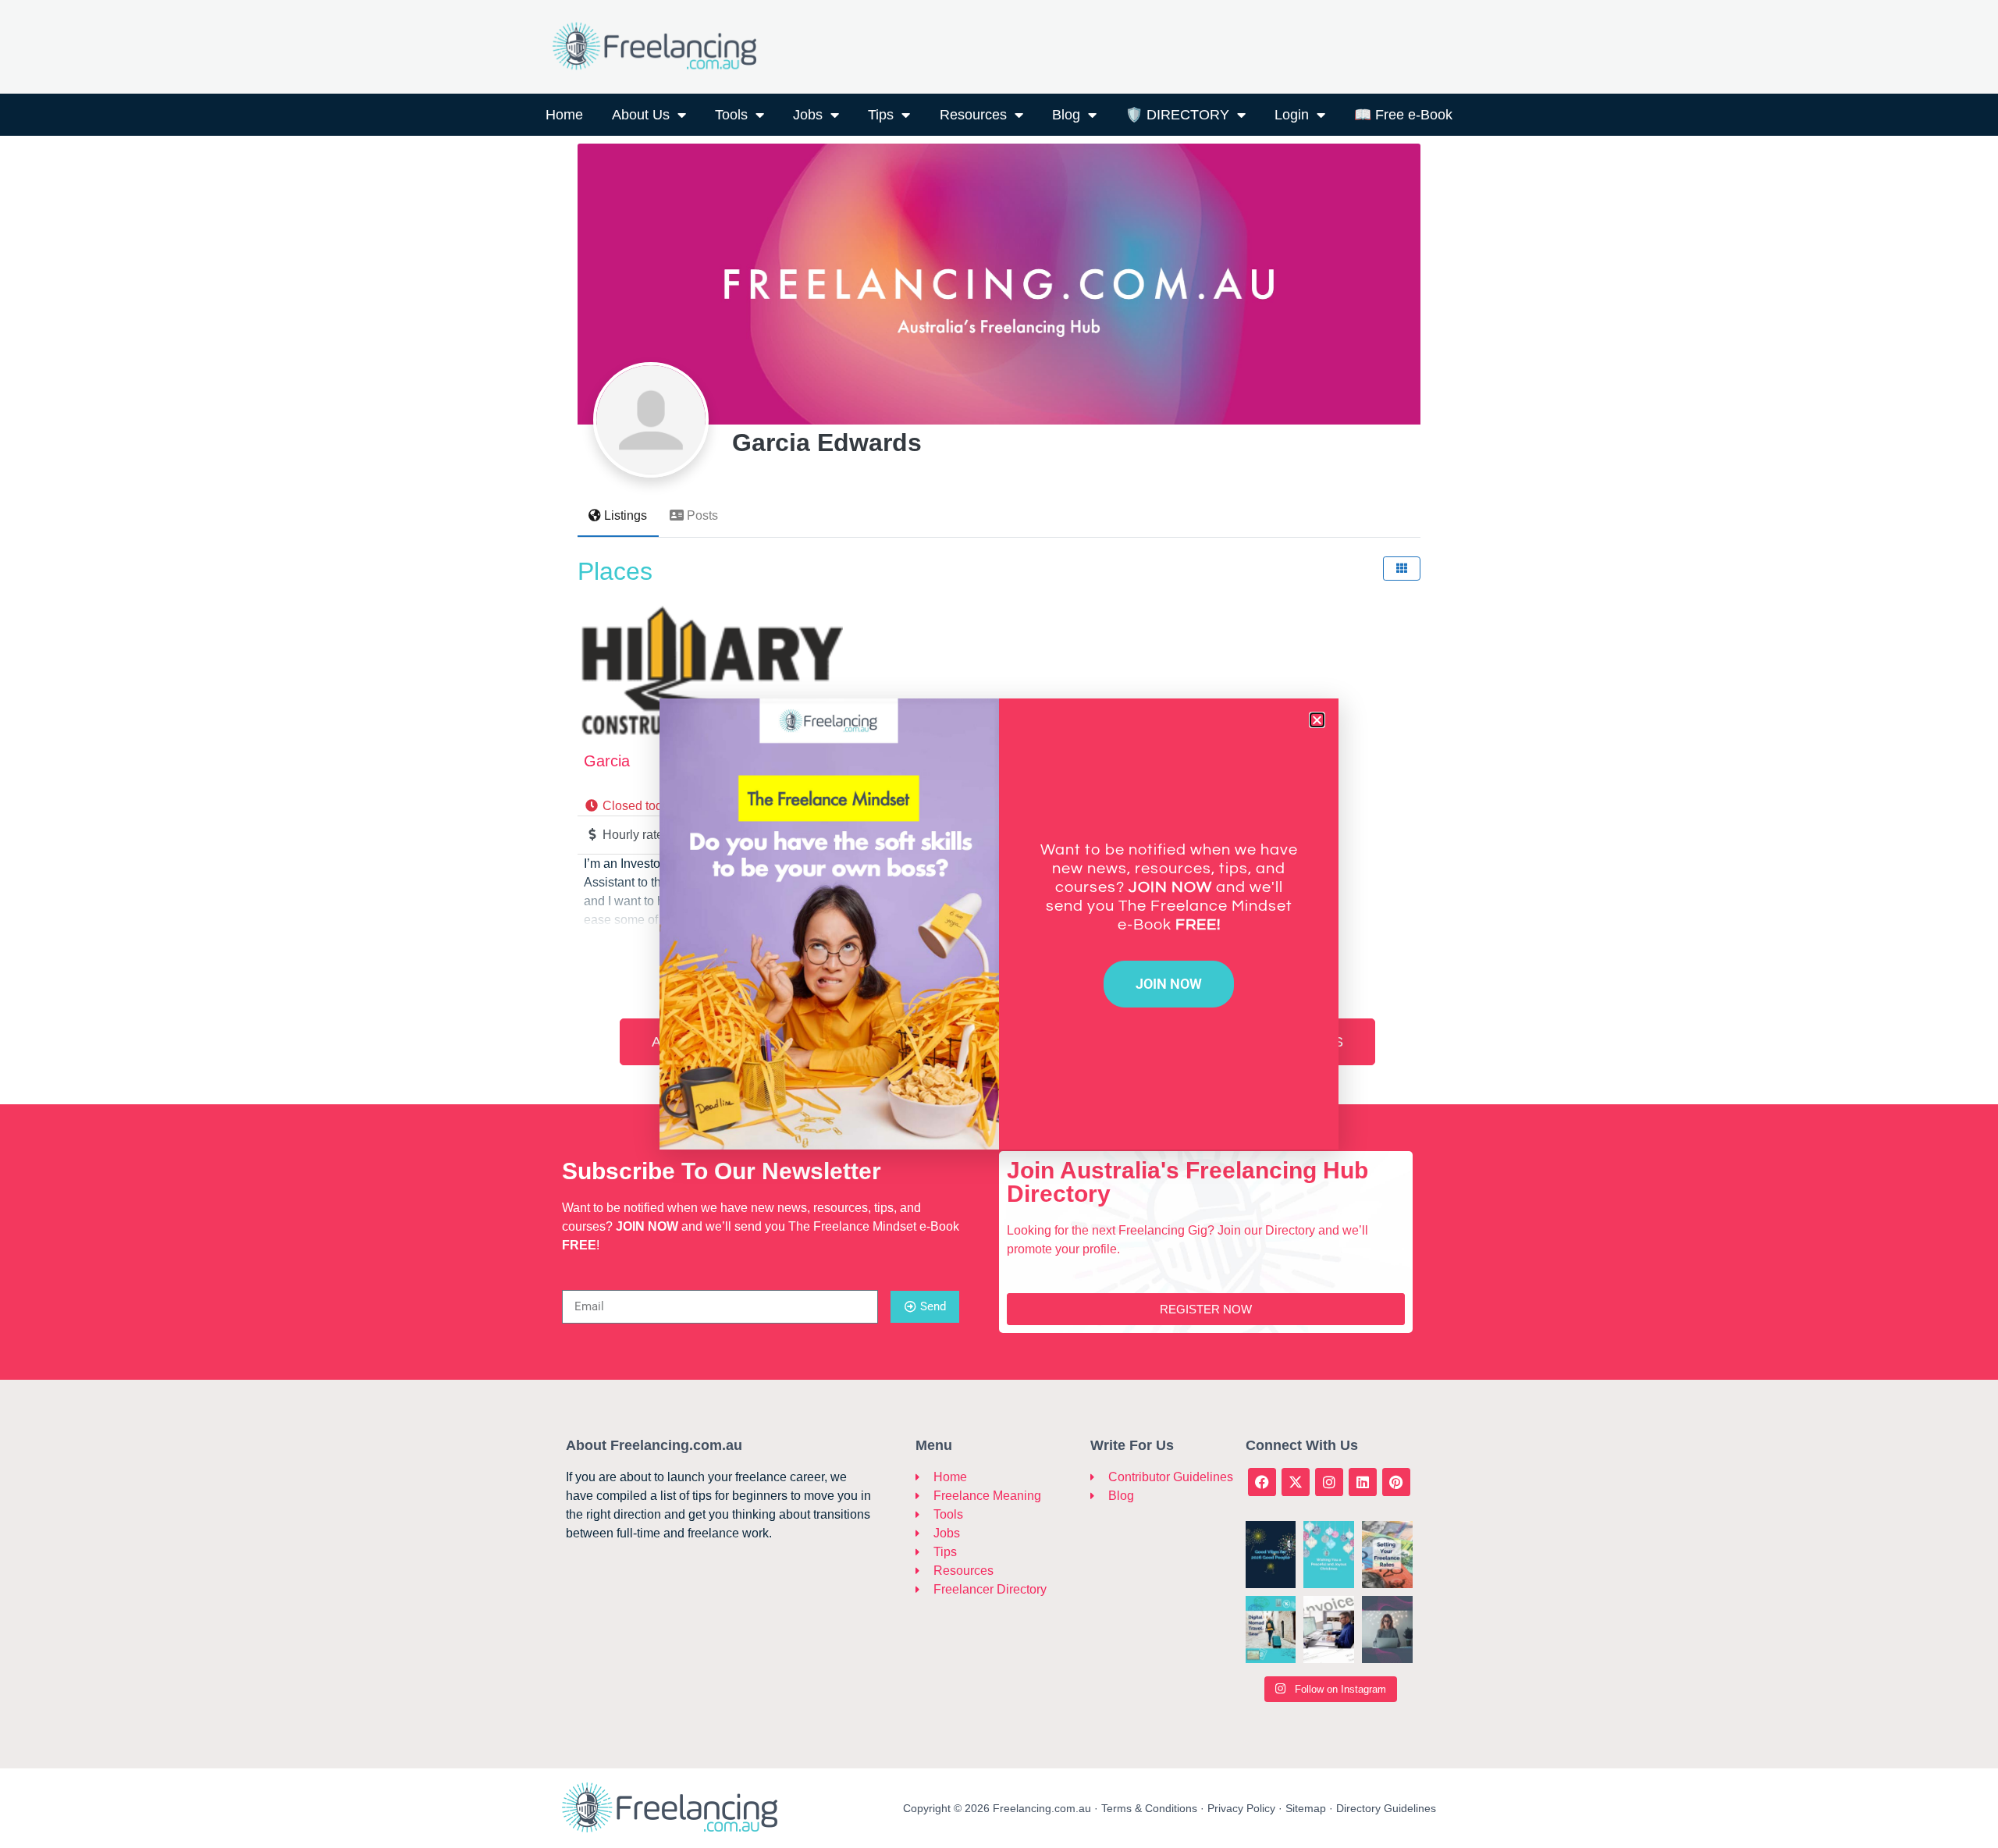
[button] (1317, 720)
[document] (999, 924)
